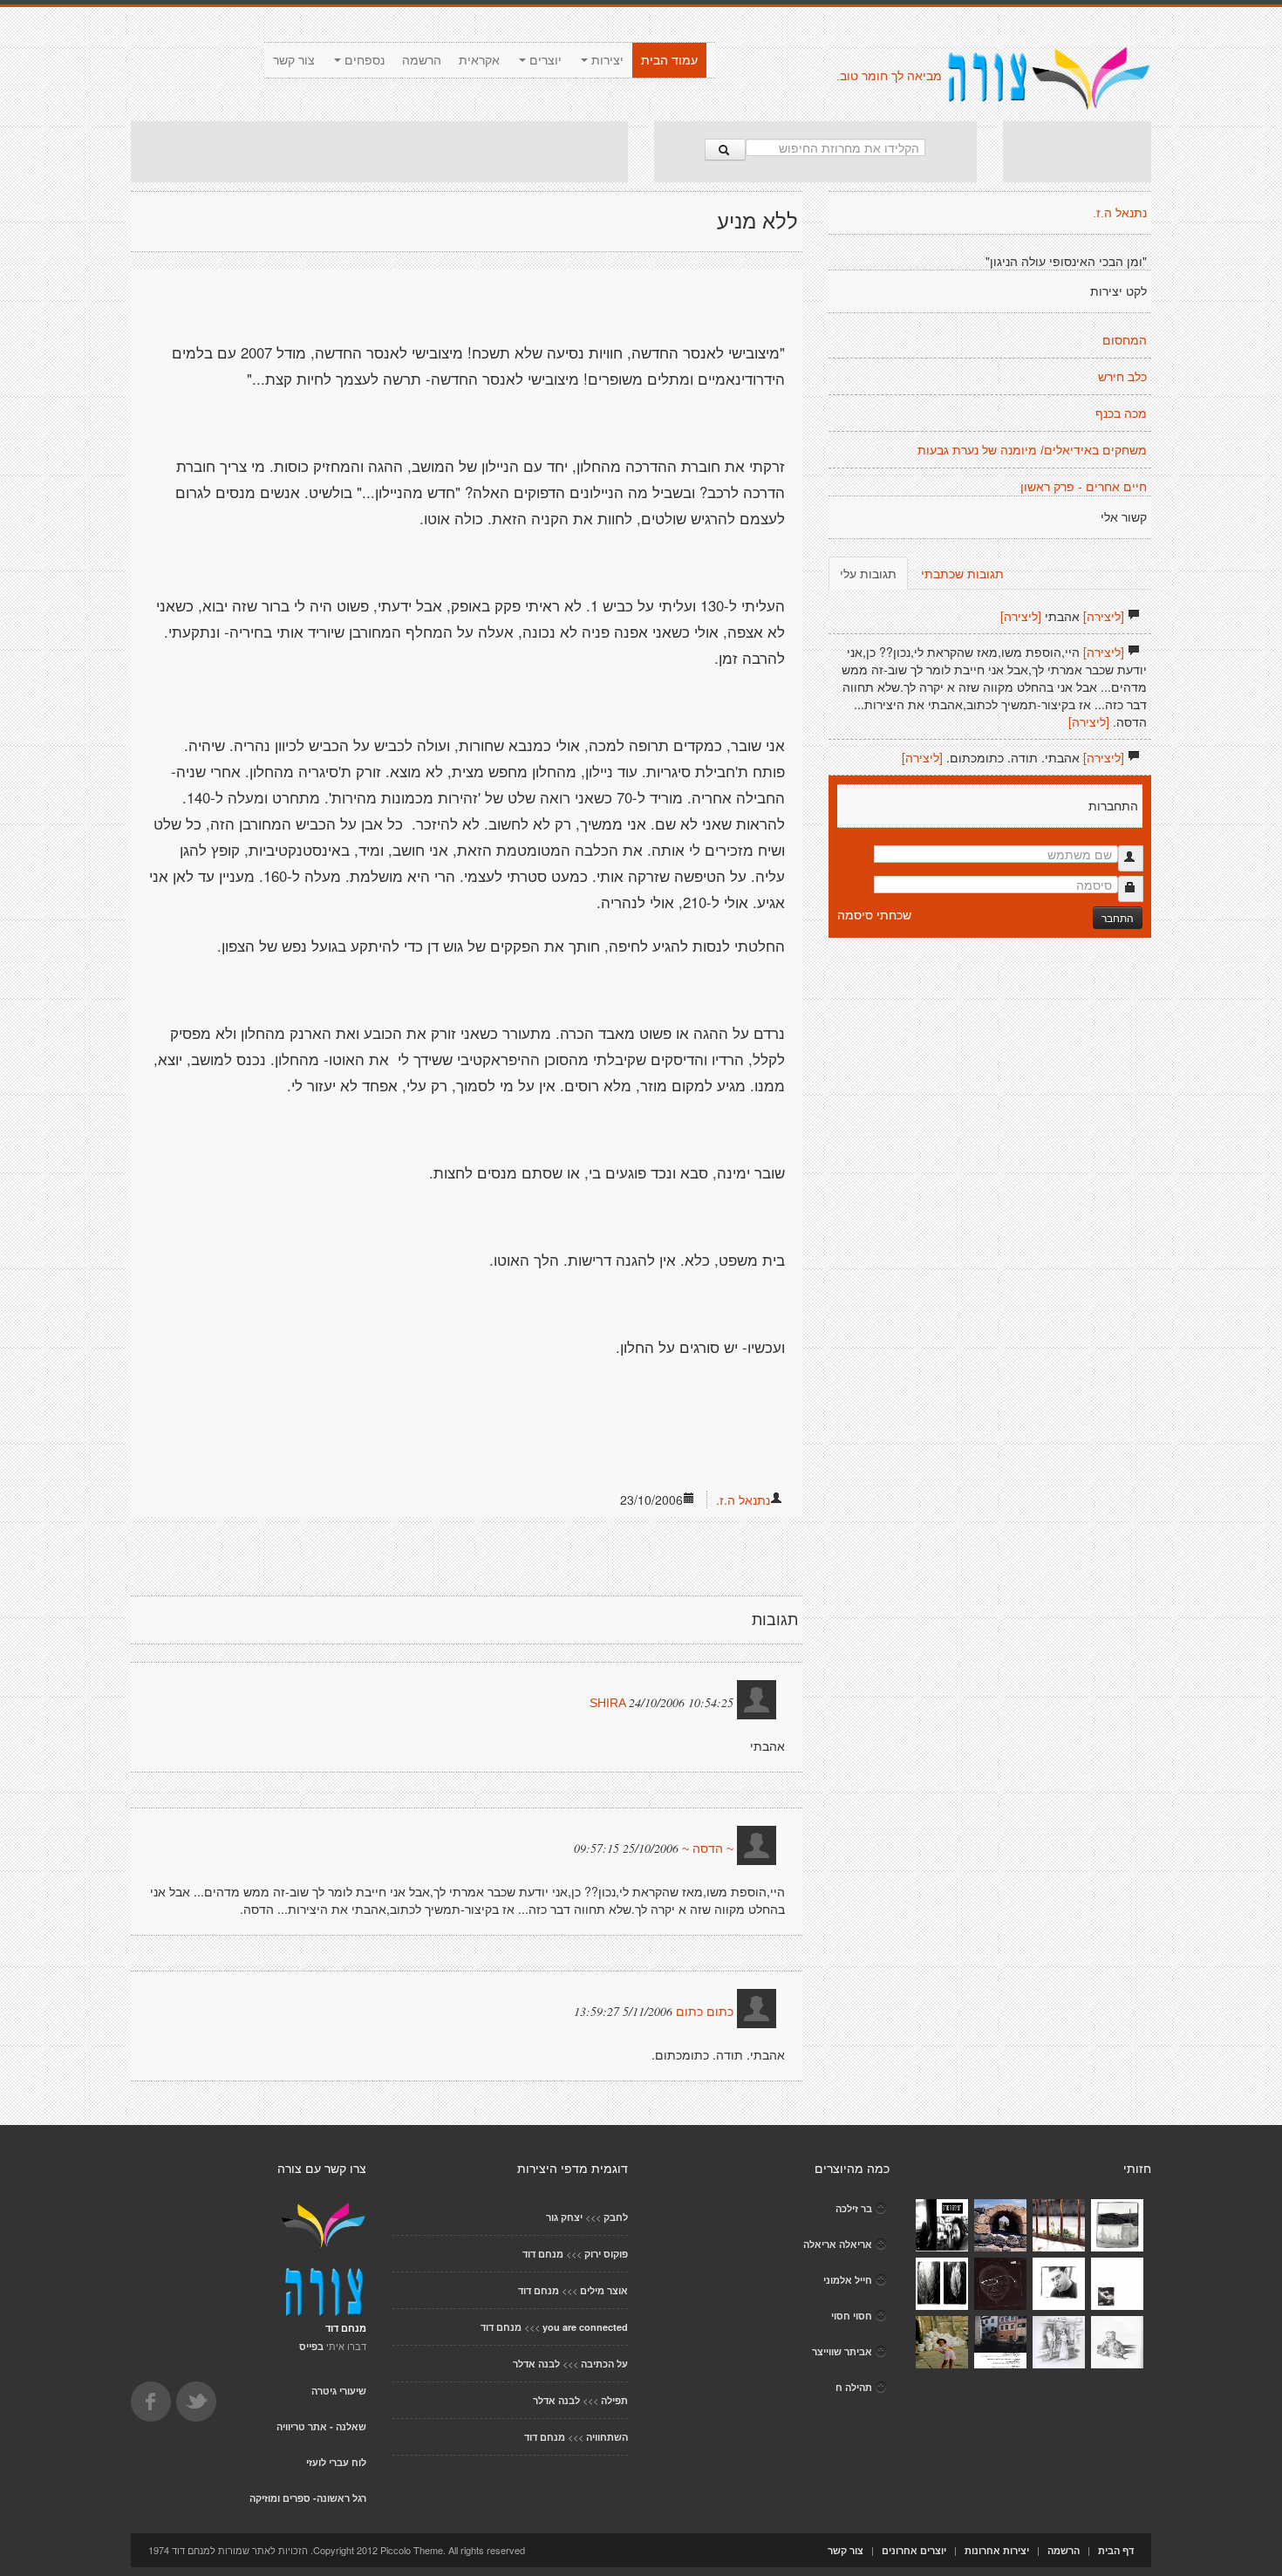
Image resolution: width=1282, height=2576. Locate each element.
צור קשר (294, 60)
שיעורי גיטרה (339, 2391)
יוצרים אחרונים (914, 2550)
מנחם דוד (543, 2254)
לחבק (616, 2217)
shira (609, 1703)
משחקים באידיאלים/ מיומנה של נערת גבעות (1032, 450)
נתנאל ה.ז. (743, 1500)
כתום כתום (705, 2012)
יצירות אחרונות (997, 2550)
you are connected (585, 2327)
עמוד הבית (669, 60)
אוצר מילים (604, 2290)
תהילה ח (854, 2387)
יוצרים (544, 60)
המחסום (1125, 340)
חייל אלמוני (848, 2280)
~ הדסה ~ (708, 1848)
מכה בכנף (1121, 413)
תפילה (614, 2400)
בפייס (311, 2346)
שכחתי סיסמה (874, 914)
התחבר (1118, 917)
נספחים (363, 60)
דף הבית (1116, 2550)
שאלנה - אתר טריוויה (321, 2426)
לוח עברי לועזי (336, 2462)
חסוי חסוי (852, 2316)
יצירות (606, 60)
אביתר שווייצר (842, 2351)
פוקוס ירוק (606, 2254)
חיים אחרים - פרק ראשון (1084, 487)
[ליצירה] (1104, 616)
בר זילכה (854, 2208)
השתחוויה (607, 2437)
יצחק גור (564, 2217)
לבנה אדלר (536, 2364)
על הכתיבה (604, 2364)
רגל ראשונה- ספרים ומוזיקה (308, 2498)
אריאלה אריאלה (838, 2244)
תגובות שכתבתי (962, 573)
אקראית (479, 60)
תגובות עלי (868, 573)
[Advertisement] (379, 152)
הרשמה (422, 60)
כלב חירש (1122, 377)
